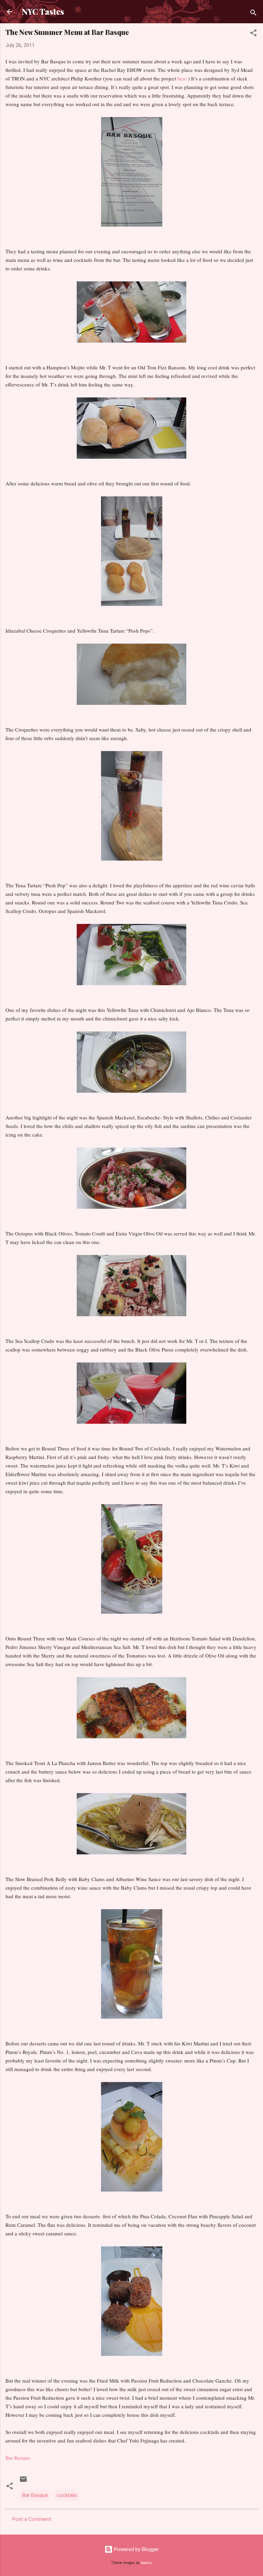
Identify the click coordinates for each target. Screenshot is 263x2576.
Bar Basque (35, 2495)
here (182, 78)
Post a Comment (32, 2519)
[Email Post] (23, 2482)
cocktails (67, 2495)
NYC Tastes (43, 11)
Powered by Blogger (136, 2549)
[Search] (253, 14)
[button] (253, 34)
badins (146, 2563)
